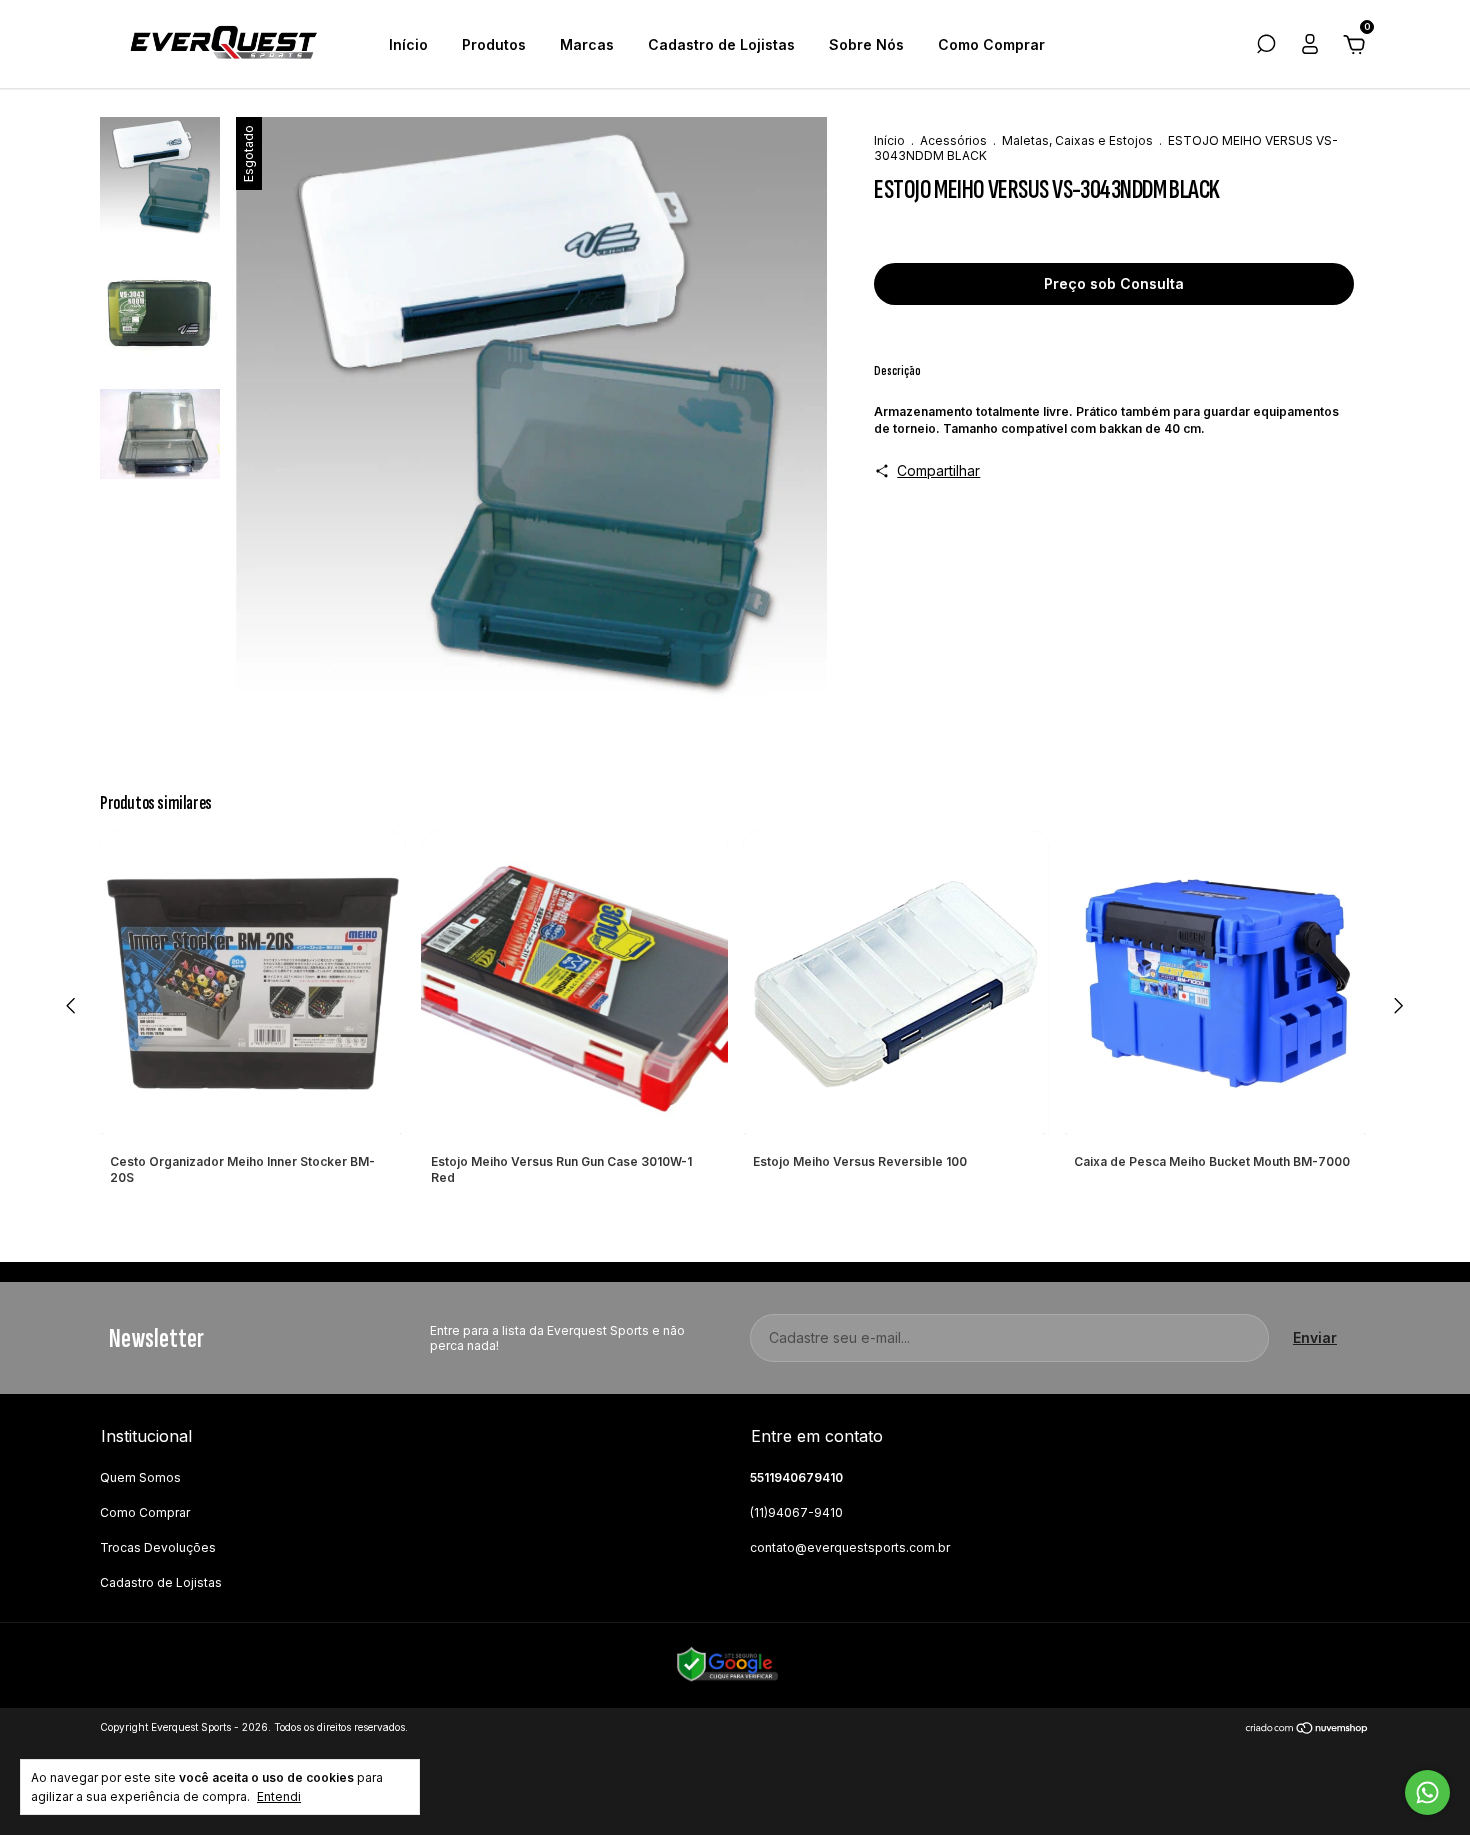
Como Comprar (991, 44)
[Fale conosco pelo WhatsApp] (1427, 1792)
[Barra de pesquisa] (1266, 46)
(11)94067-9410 (796, 1512)
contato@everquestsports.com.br (850, 1547)
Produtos (494, 44)
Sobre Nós (866, 44)
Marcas (587, 44)
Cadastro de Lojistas (721, 44)
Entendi (279, 1796)
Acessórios (953, 140)
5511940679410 (796, 1477)
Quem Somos (140, 1477)
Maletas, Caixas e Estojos (1077, 140)
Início (408, 44)
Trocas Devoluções (158, 1547)
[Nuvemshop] (1307, 1729)
